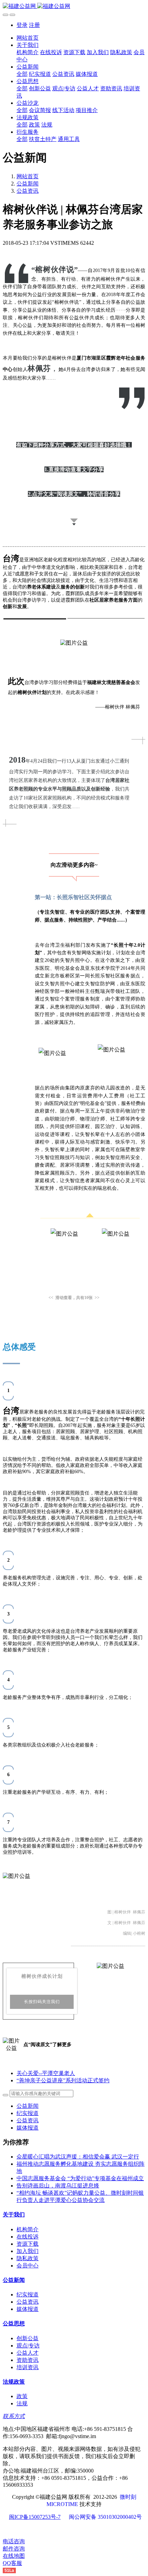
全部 (22, 74)
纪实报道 (28, 2113)
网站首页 (28, 38)
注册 (34, 25)
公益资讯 (28, 191)
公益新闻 (28, 184)
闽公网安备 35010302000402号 (105, 2517)
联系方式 (14, 2416)
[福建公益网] (74, 6)
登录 (22, 25)
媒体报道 (28, 2128)
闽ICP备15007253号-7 (35, 2517)
